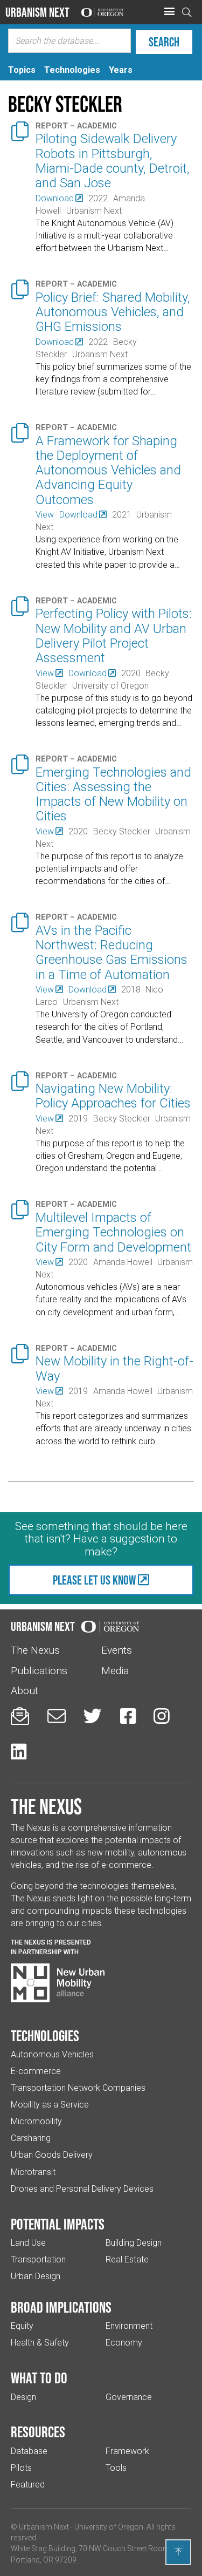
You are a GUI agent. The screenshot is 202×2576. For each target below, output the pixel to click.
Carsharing (31, 2138)
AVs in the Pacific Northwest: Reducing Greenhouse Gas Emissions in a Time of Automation (112, 953)
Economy (124, 2343)
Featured (28, 2485)
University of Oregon (109, 2527)
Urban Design (36, 2276)
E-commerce (36, 2071)
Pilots (21, 2468)
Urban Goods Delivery (52, 2155)
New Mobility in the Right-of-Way (114, 1368)
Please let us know (94, 1580)
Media (115, 1671)
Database (29, 2451)
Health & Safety (40, 2343)
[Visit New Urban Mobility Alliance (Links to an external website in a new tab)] (58, 1983)
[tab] (22, 70)
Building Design (134, 2243)
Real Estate (127, 2259)
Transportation (38, 2259)
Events (117, 1650)
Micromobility (36, 2121)
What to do (39, 2378)
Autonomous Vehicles (52, 2054)
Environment (129, 2326)
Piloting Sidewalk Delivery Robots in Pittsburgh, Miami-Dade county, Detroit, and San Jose (113, 161)
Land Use (28, 2243)
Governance (129, 2397)
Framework (127, 2451)
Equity (22, 2326)
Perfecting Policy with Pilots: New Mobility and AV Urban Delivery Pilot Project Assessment (114, 636)
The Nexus (35, 1650)
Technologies (45, 2036)
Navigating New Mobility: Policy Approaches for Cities (113, 1096)
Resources (38, 2432)
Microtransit (33, 2172)
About (25, 1691)
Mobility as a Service (50, 2105)
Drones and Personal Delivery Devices (82, 2189)
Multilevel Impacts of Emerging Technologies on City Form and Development (113, 1232)
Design (23, 2397)
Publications (39, 1671)
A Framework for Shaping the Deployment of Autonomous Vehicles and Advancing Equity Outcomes (108, 470)
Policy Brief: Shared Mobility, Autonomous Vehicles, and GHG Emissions (113, 312)
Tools (116, 2468)
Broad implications (61, 2307)
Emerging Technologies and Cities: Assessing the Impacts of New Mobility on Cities (113, 794)
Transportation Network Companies (78, 2088)
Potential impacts (58, 2224)
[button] (169, 12)
